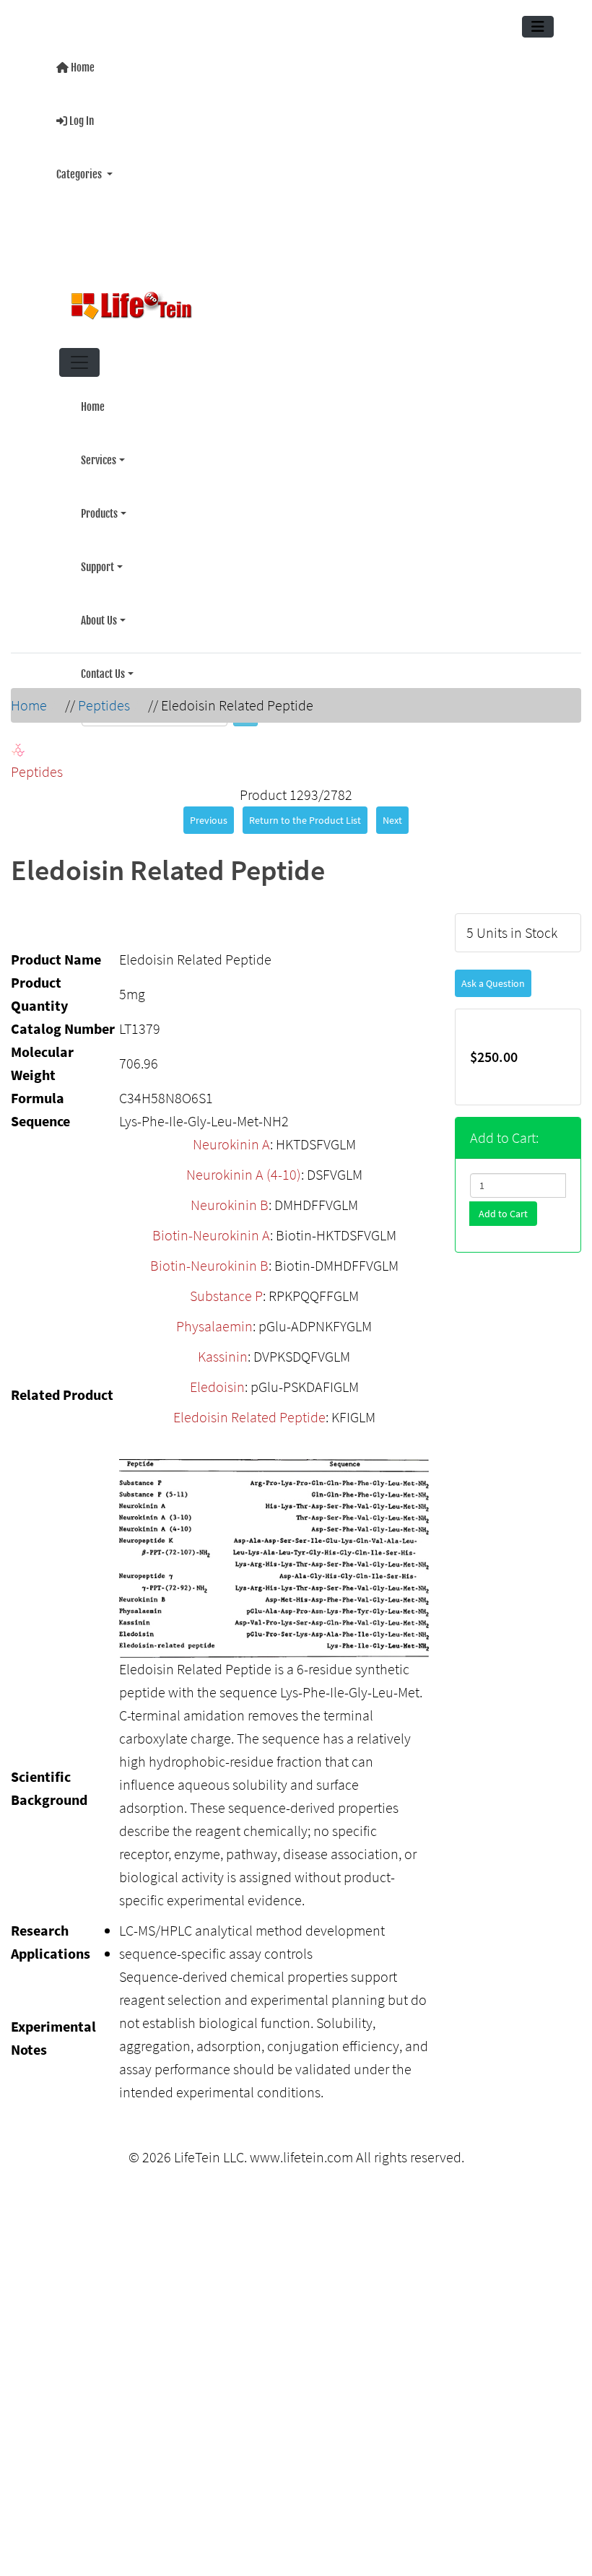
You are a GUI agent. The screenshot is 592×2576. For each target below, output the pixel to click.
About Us (99, 599)
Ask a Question (493, 975)
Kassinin (223, 1348)
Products (99, 498)
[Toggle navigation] (538, 27)
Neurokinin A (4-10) (244, 1166)
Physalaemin (214, 1317)
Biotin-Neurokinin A (211, 1226)
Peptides (104, 696)
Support (97, 548)
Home (82, 66)
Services (99, 447)
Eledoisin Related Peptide (249, 1408)
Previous (209, 811)
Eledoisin (217, 1378)
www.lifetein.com (301, 2148)
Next (392, 811)
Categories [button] (80, 167)
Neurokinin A (231, 1135)
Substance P (226, 1287)
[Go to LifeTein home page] (290, 300)
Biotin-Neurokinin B (209, 1257)
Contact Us (103, 649)
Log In (80, 117)
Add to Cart (503, 1205)
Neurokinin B (230, 1196)
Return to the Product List (305, 811)
